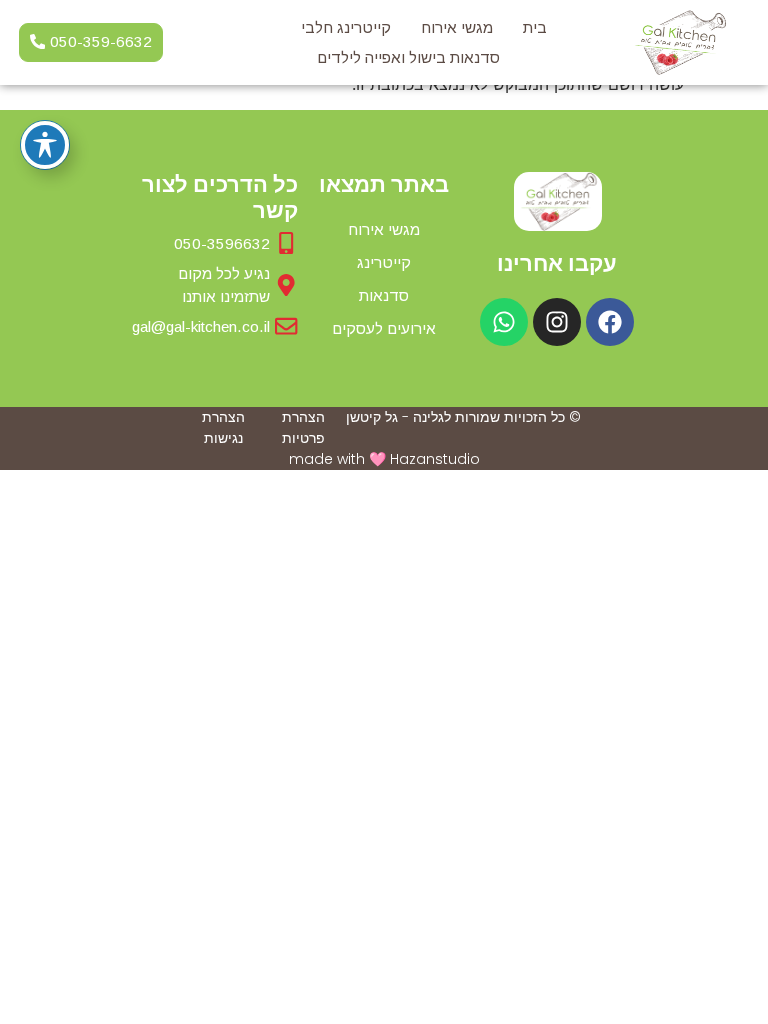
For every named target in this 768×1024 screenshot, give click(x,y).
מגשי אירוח (457, 27)
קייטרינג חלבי (346, 27)
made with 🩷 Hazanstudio (384, 459)
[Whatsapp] (504, 322)
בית (535, 27)
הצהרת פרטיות (303, 427)
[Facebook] (610, 322)
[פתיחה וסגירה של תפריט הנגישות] (45, 145)
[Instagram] (557, 322)
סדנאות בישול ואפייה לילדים (408, 57)
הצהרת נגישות (223, 427)
